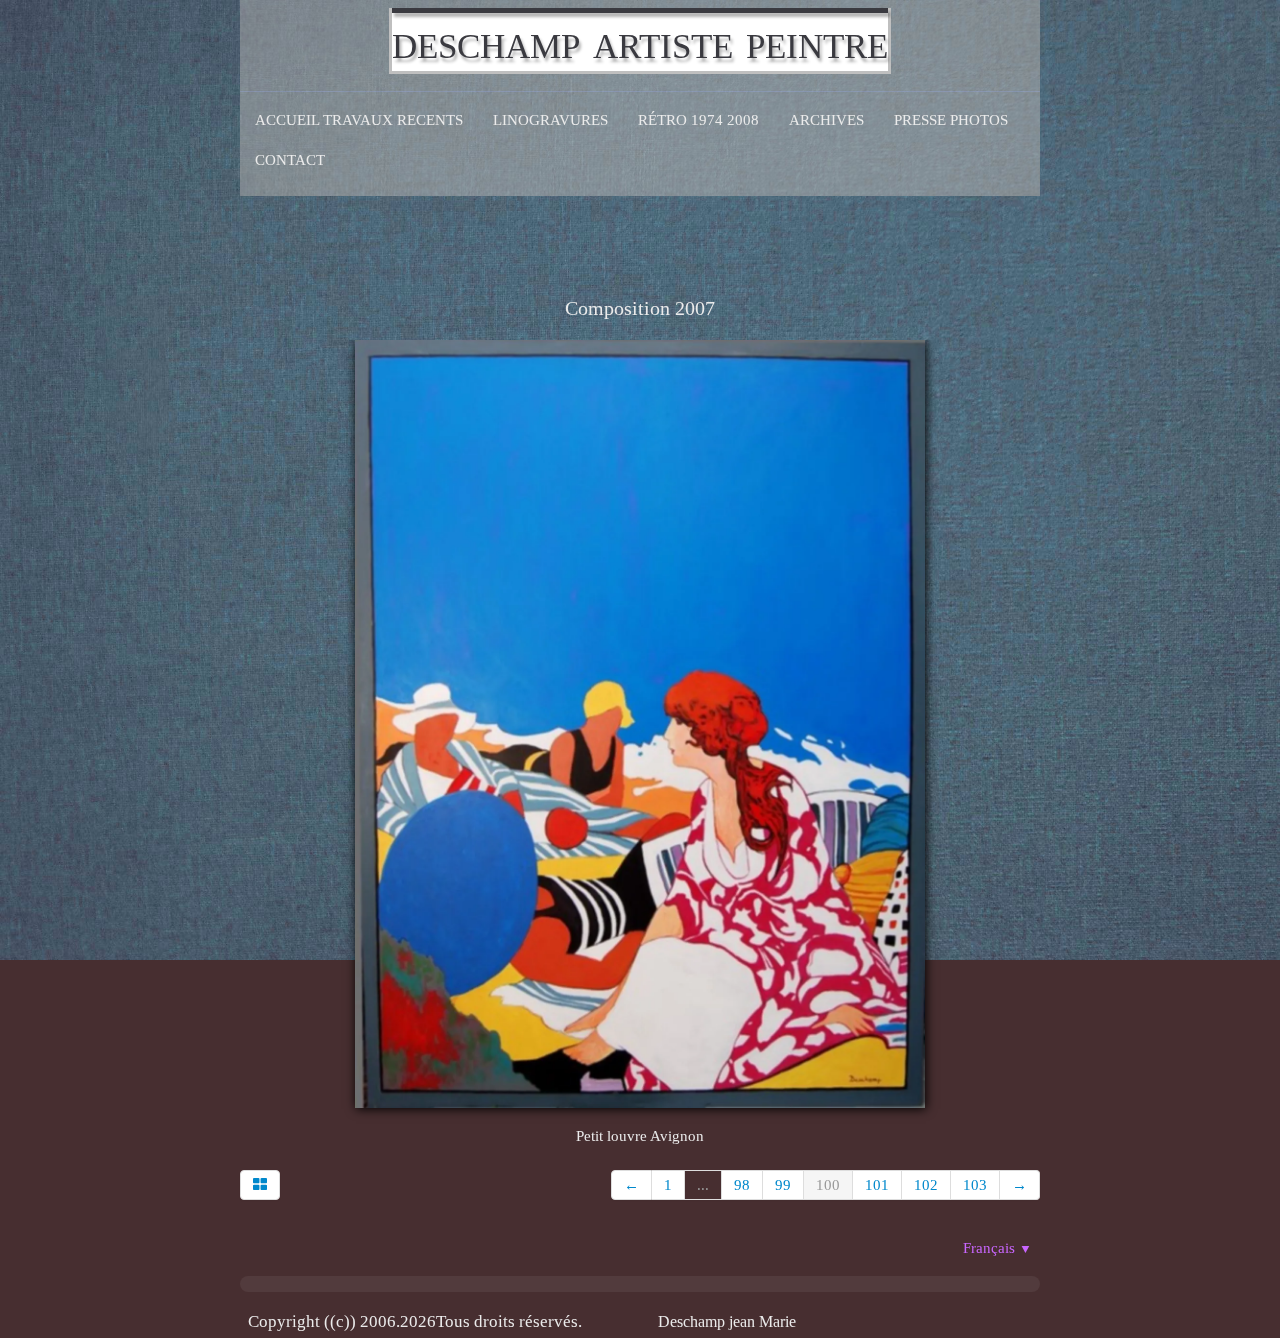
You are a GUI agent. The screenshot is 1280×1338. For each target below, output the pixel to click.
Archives (826, 120)
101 (877, 1185)
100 (828, 1185)
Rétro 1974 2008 (698, 120)
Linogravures (550, 120)
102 (926, 1185)
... (703, 1185)
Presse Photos (951, 120)
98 (742, 1185)
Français (997, 1248)
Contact (290, 160)
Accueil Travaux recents (359, 120)
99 (783, 1185)
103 (975, 1185)
